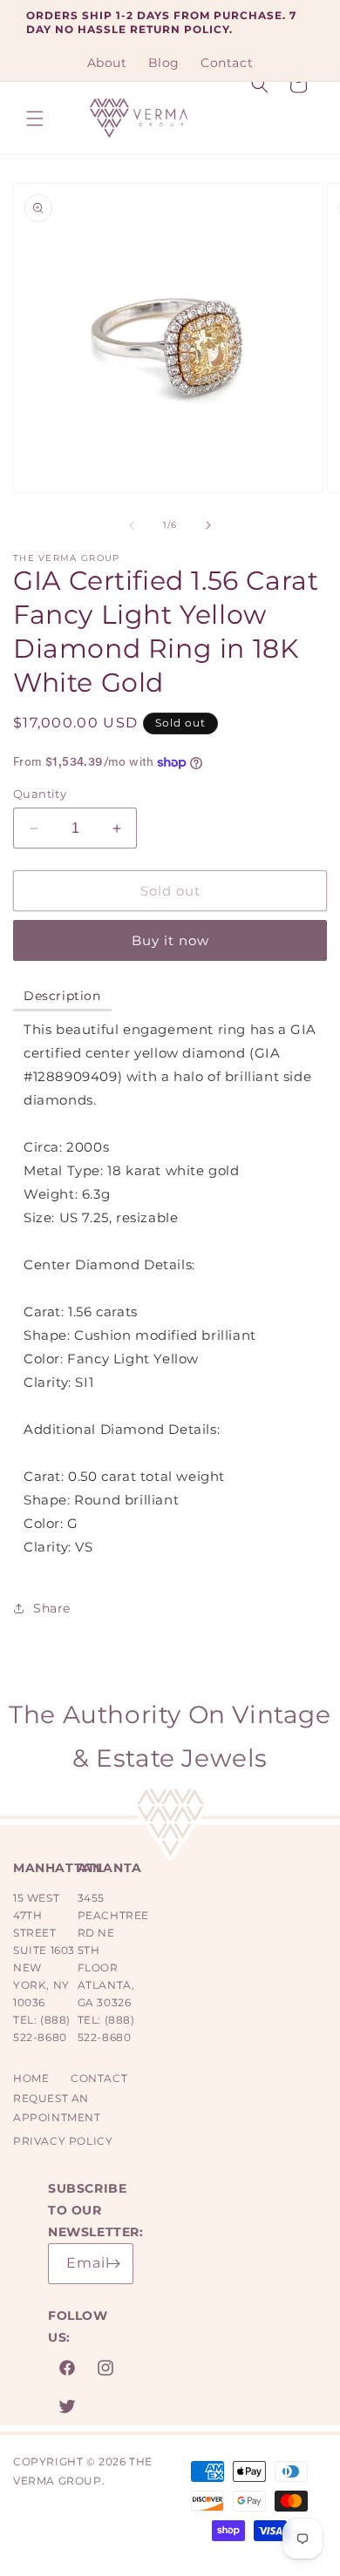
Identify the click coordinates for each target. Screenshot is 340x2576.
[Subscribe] (113, 2264)
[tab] (62, 997)
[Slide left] (132, 525)
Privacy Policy (63, 2141)
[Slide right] (208, 525)
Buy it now (170, 940)
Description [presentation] (62, 996)
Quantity (40, 794)
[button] (35, 118)
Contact (99, 2078)
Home (31, 2078)
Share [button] (52, 1608)
